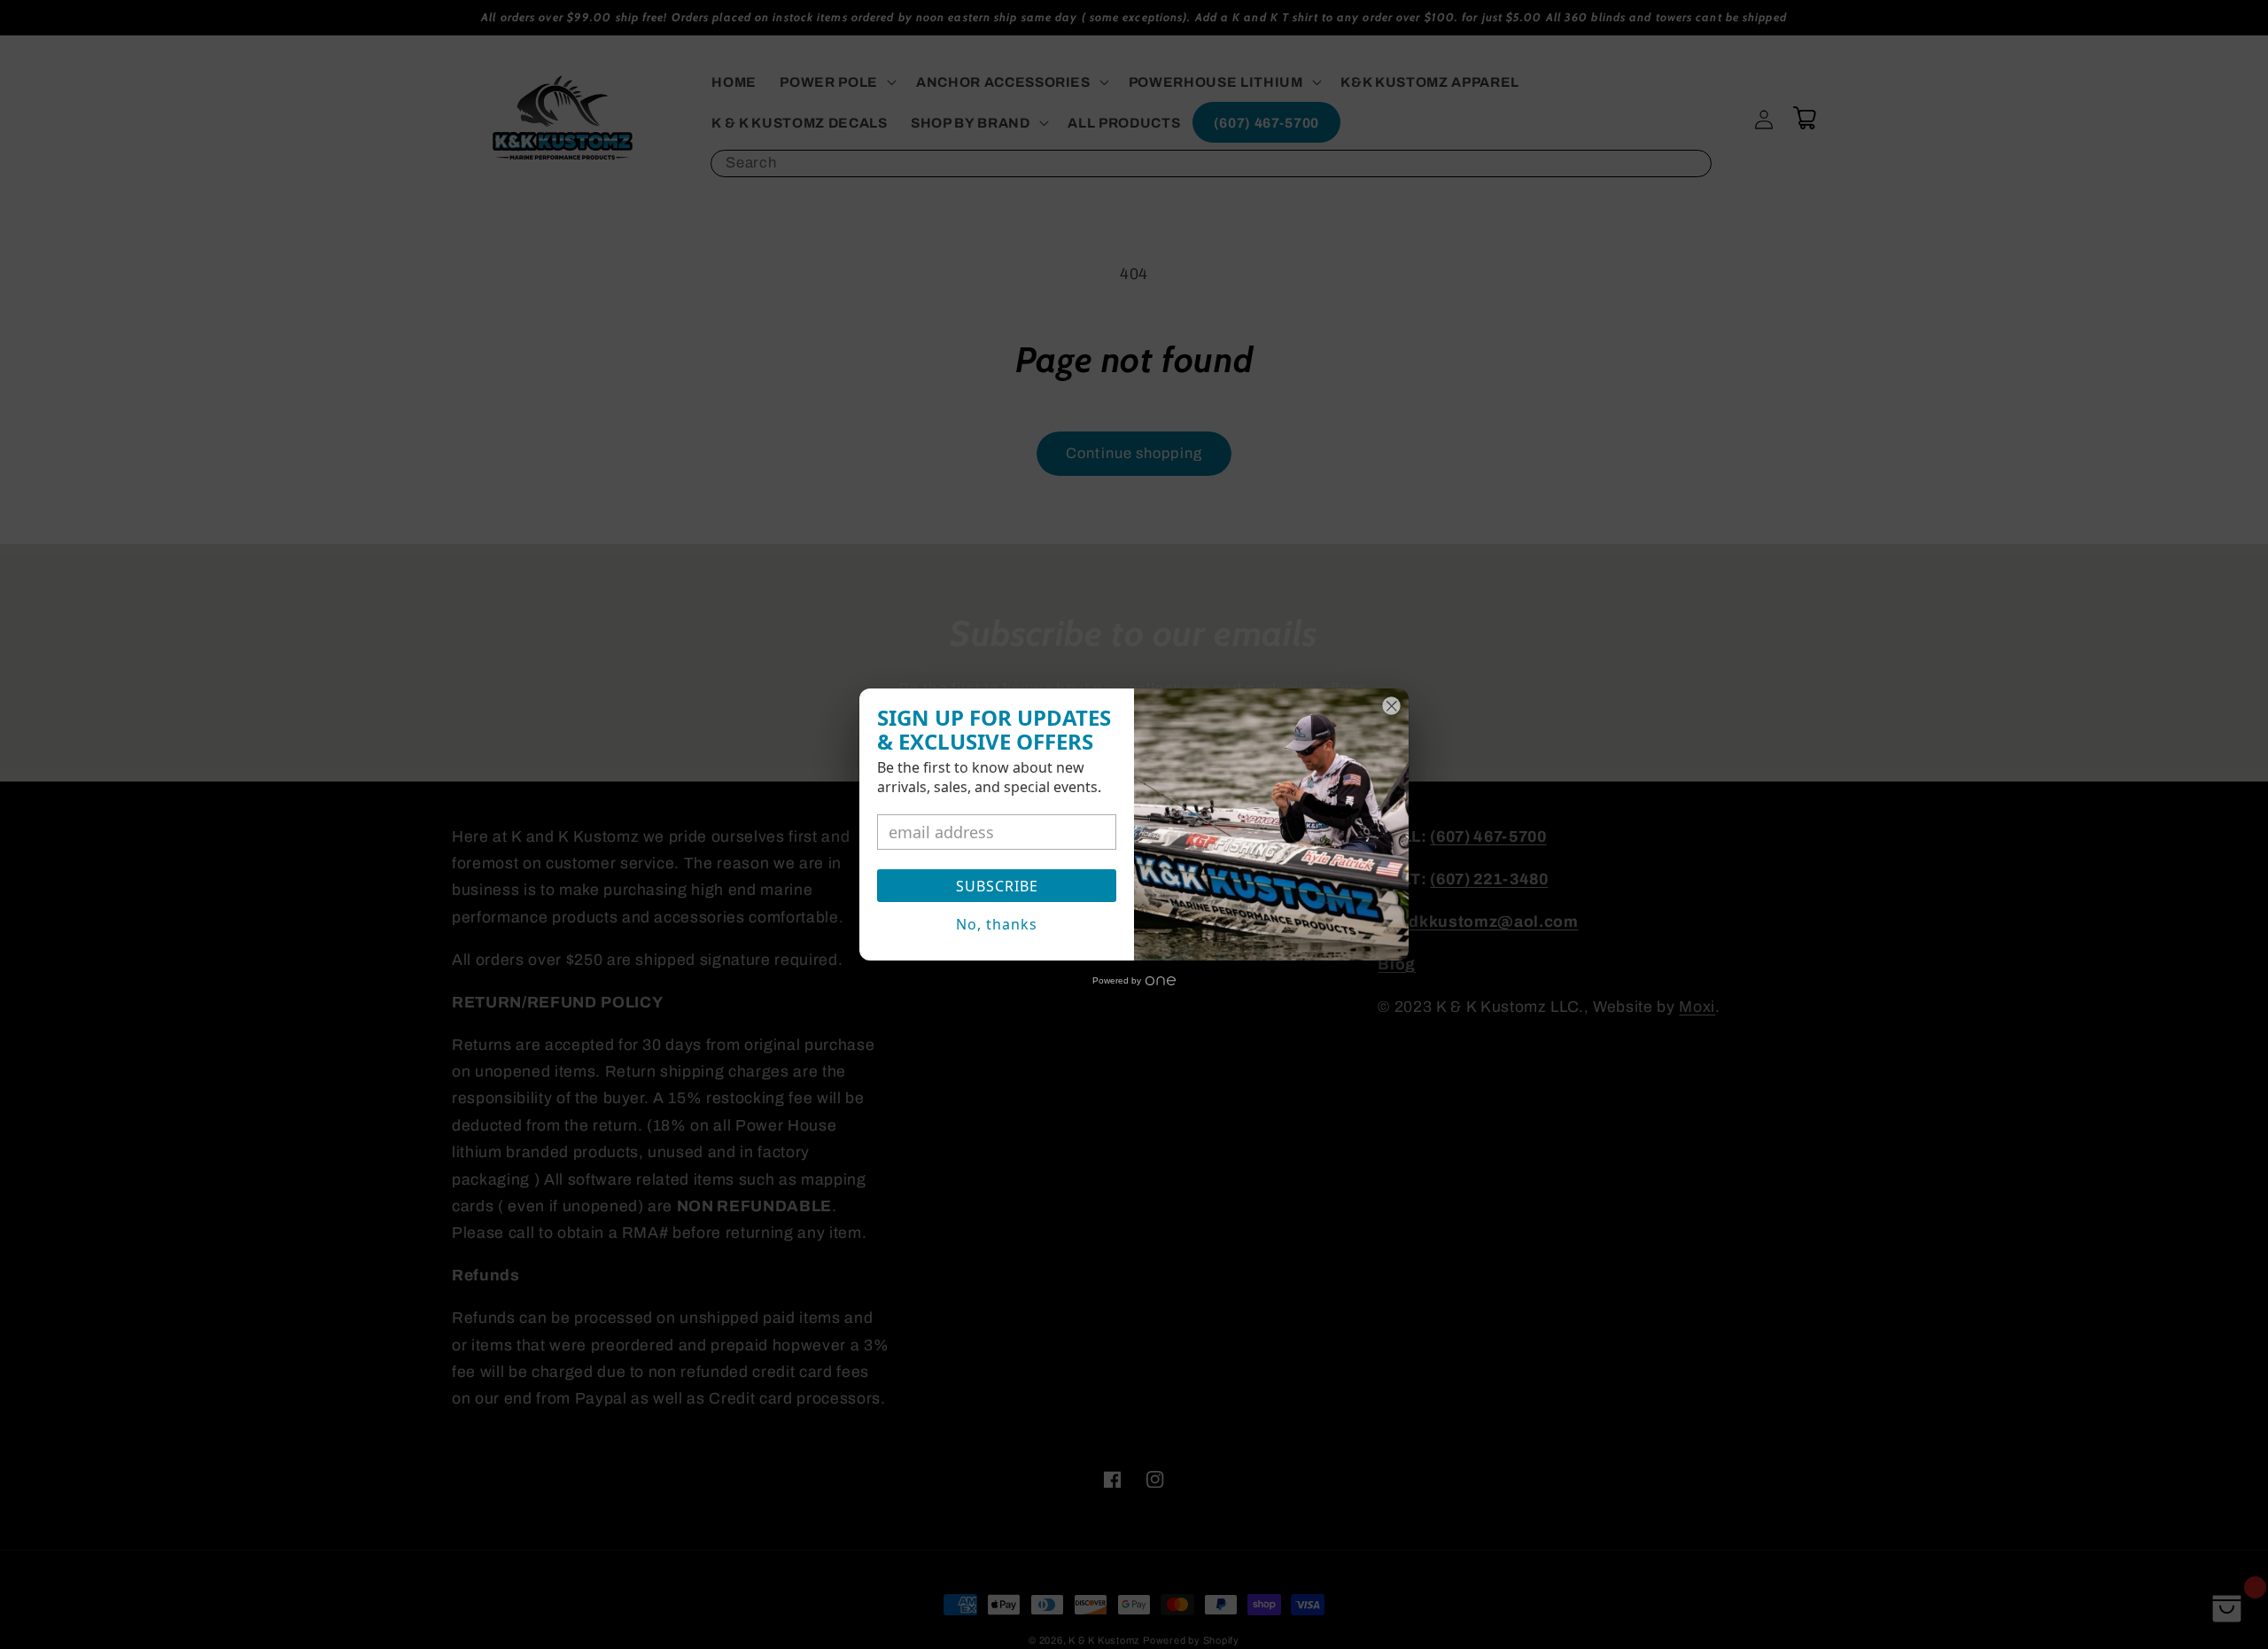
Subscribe (997, 886)
